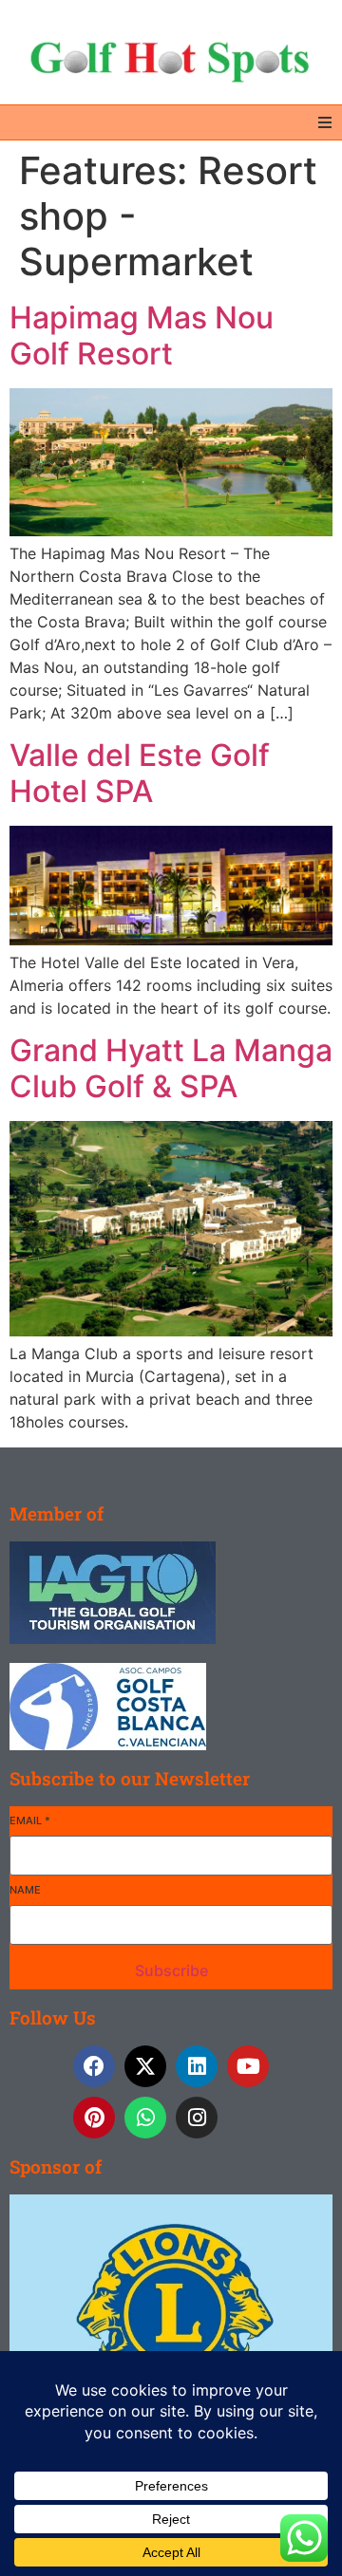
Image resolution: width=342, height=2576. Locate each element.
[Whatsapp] (145, 2118)
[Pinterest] (94, 2118)
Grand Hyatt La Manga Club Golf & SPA (171, 1068)
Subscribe (171, 1970)
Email (30, 1820)
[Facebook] (94, 2066)
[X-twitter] (145, 2066)
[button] (325, 122)
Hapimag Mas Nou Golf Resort (142, 336)
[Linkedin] (197, 2066)
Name (25, 1890)
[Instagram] (197, 2118)
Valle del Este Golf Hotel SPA (140, 773)
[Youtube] (248, 2066)
